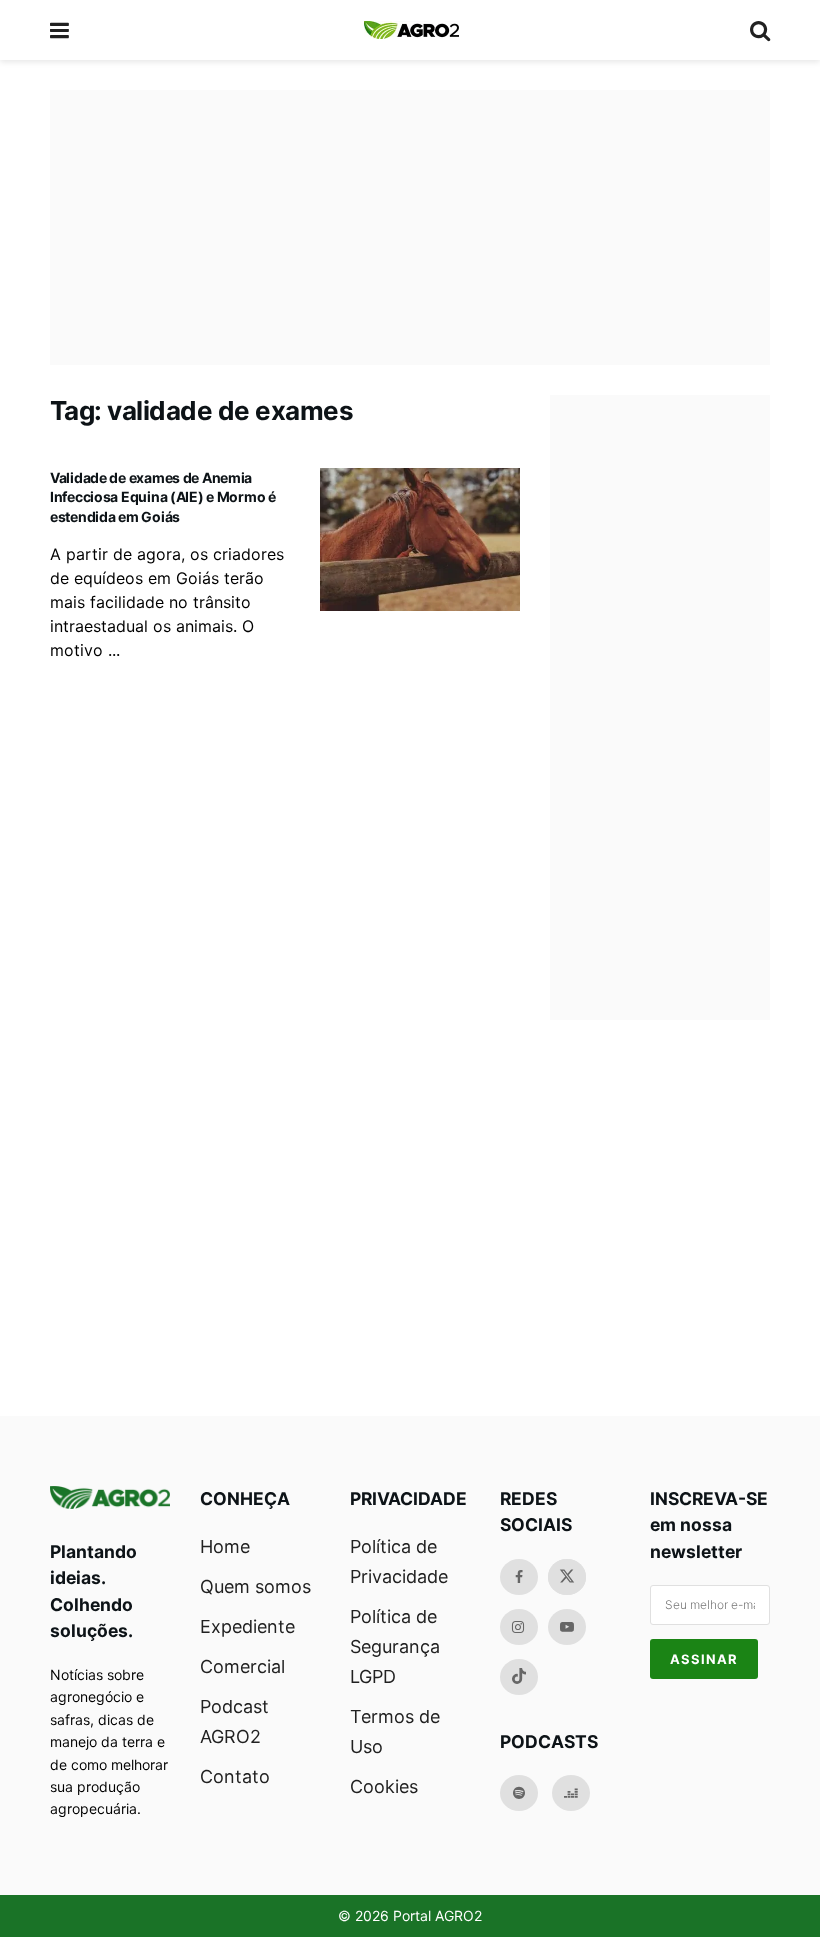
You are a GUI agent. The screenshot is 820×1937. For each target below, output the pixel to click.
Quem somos (255, 1586)
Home (225, 1546)
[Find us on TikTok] (519, 1677)
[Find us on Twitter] (567, 1577)
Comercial (242, 1666)
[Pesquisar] (760, 30)
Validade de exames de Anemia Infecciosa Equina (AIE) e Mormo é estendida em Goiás (163, 497)
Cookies (384, 1786)
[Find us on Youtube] (567, 1627)
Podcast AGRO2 (234, 1721)
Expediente (247, 1626)
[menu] (61, 30)
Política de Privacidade (399, 1561)
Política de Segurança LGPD (395, 1646)
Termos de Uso (395, 1731)
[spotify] (519, 1793)
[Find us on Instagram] (519, 1627)
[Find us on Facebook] (519, 1577)
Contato (235, 1776)
